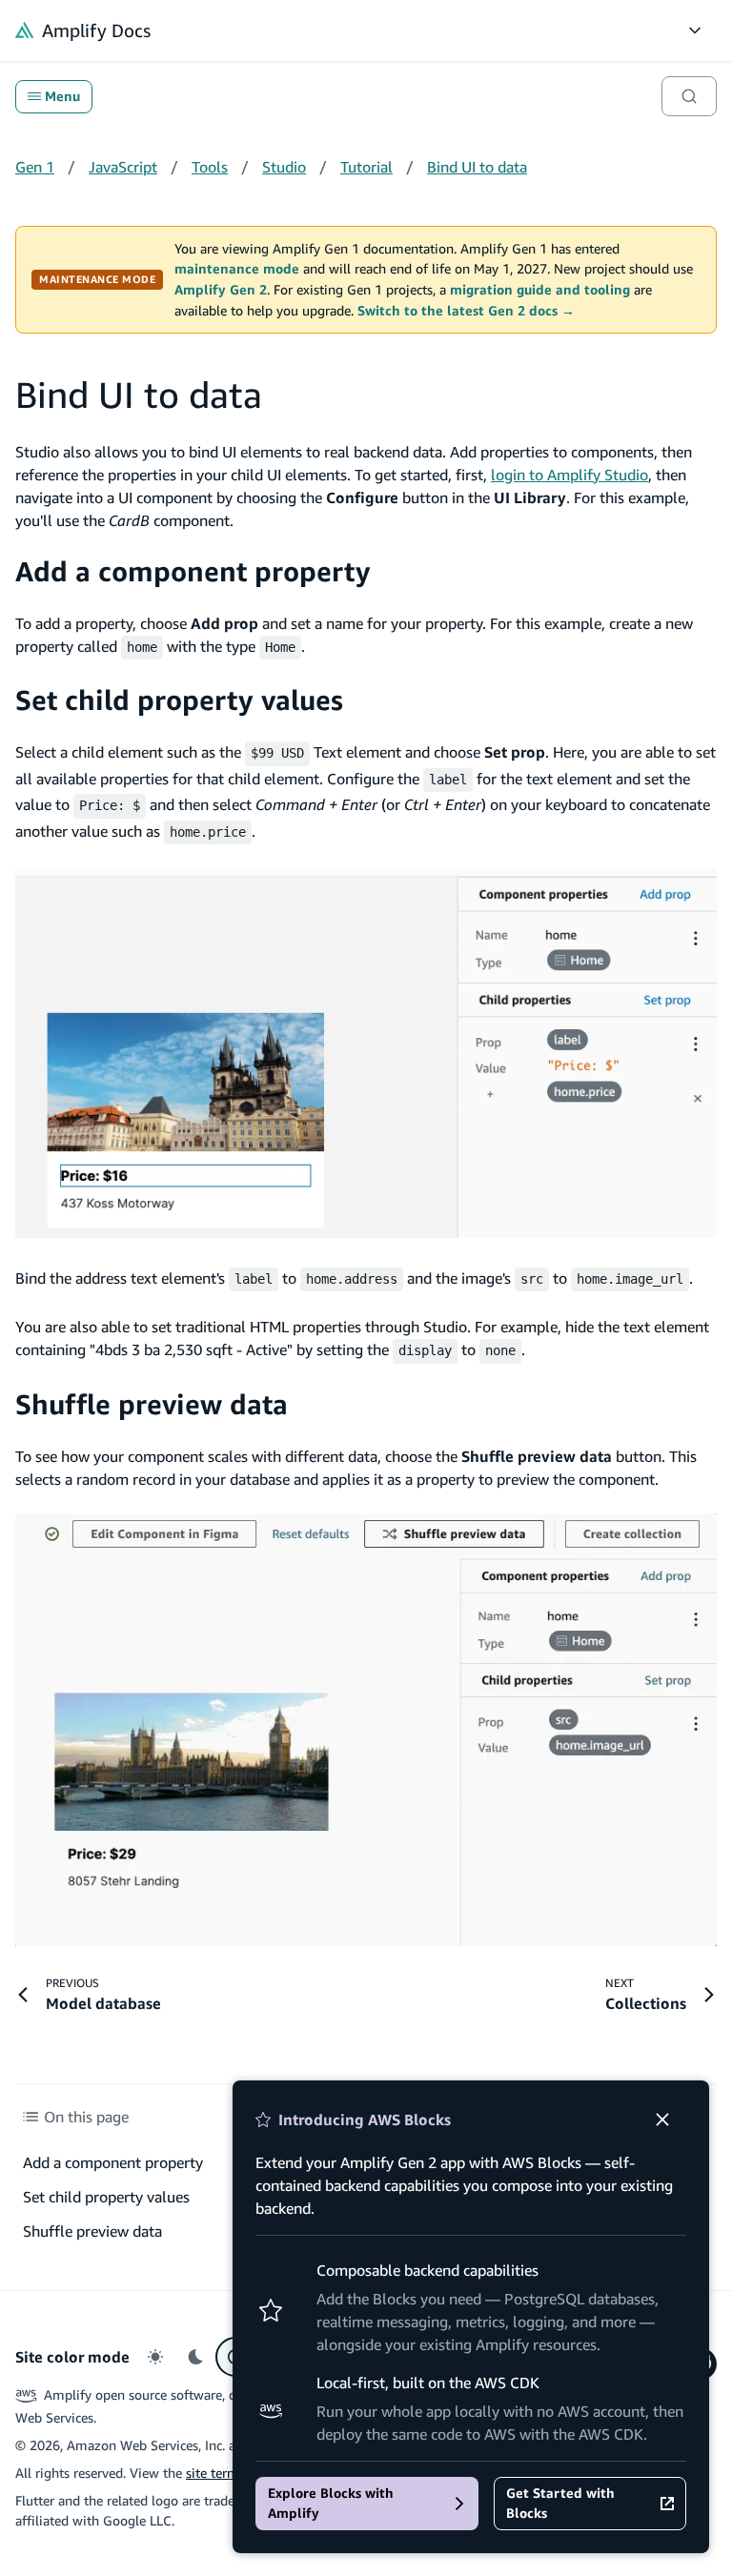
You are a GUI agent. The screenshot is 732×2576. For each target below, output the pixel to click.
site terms (215, 2473)
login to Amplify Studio (569, 475)
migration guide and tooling (540, 290)
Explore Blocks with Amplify (331, 2503)
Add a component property (193, 571)
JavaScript (123, 167)
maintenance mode (237, 269)
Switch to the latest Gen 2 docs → (466, 311)
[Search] (689, 96)
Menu (62, 96)
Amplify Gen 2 (221, 290)
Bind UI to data (477, 167)
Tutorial (366, 167)
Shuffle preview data (152, 1404)
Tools (210, 167)
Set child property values (179, 700)
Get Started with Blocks (560, 2503)
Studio (284, 167)
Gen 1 (35, 167)
